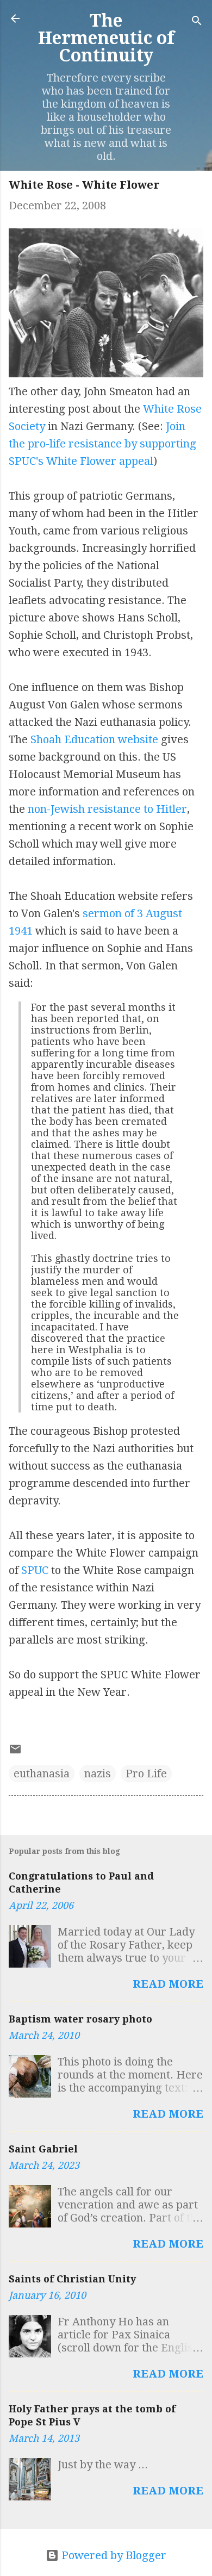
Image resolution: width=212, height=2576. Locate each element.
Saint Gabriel (43, 2149)
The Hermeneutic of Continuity (106, 38)
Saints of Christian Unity (72, 2279)
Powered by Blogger (113, 2555)
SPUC (35, 1570)
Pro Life (146, 1774)
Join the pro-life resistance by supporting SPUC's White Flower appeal (102, 444)
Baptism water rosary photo (80, 2019)
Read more (168, 1984)
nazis (98, 1774)
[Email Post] (15, 1752)
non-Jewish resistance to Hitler (107, 809)
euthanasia (42, 1774)
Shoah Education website (94, 739)
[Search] (197, 22)
